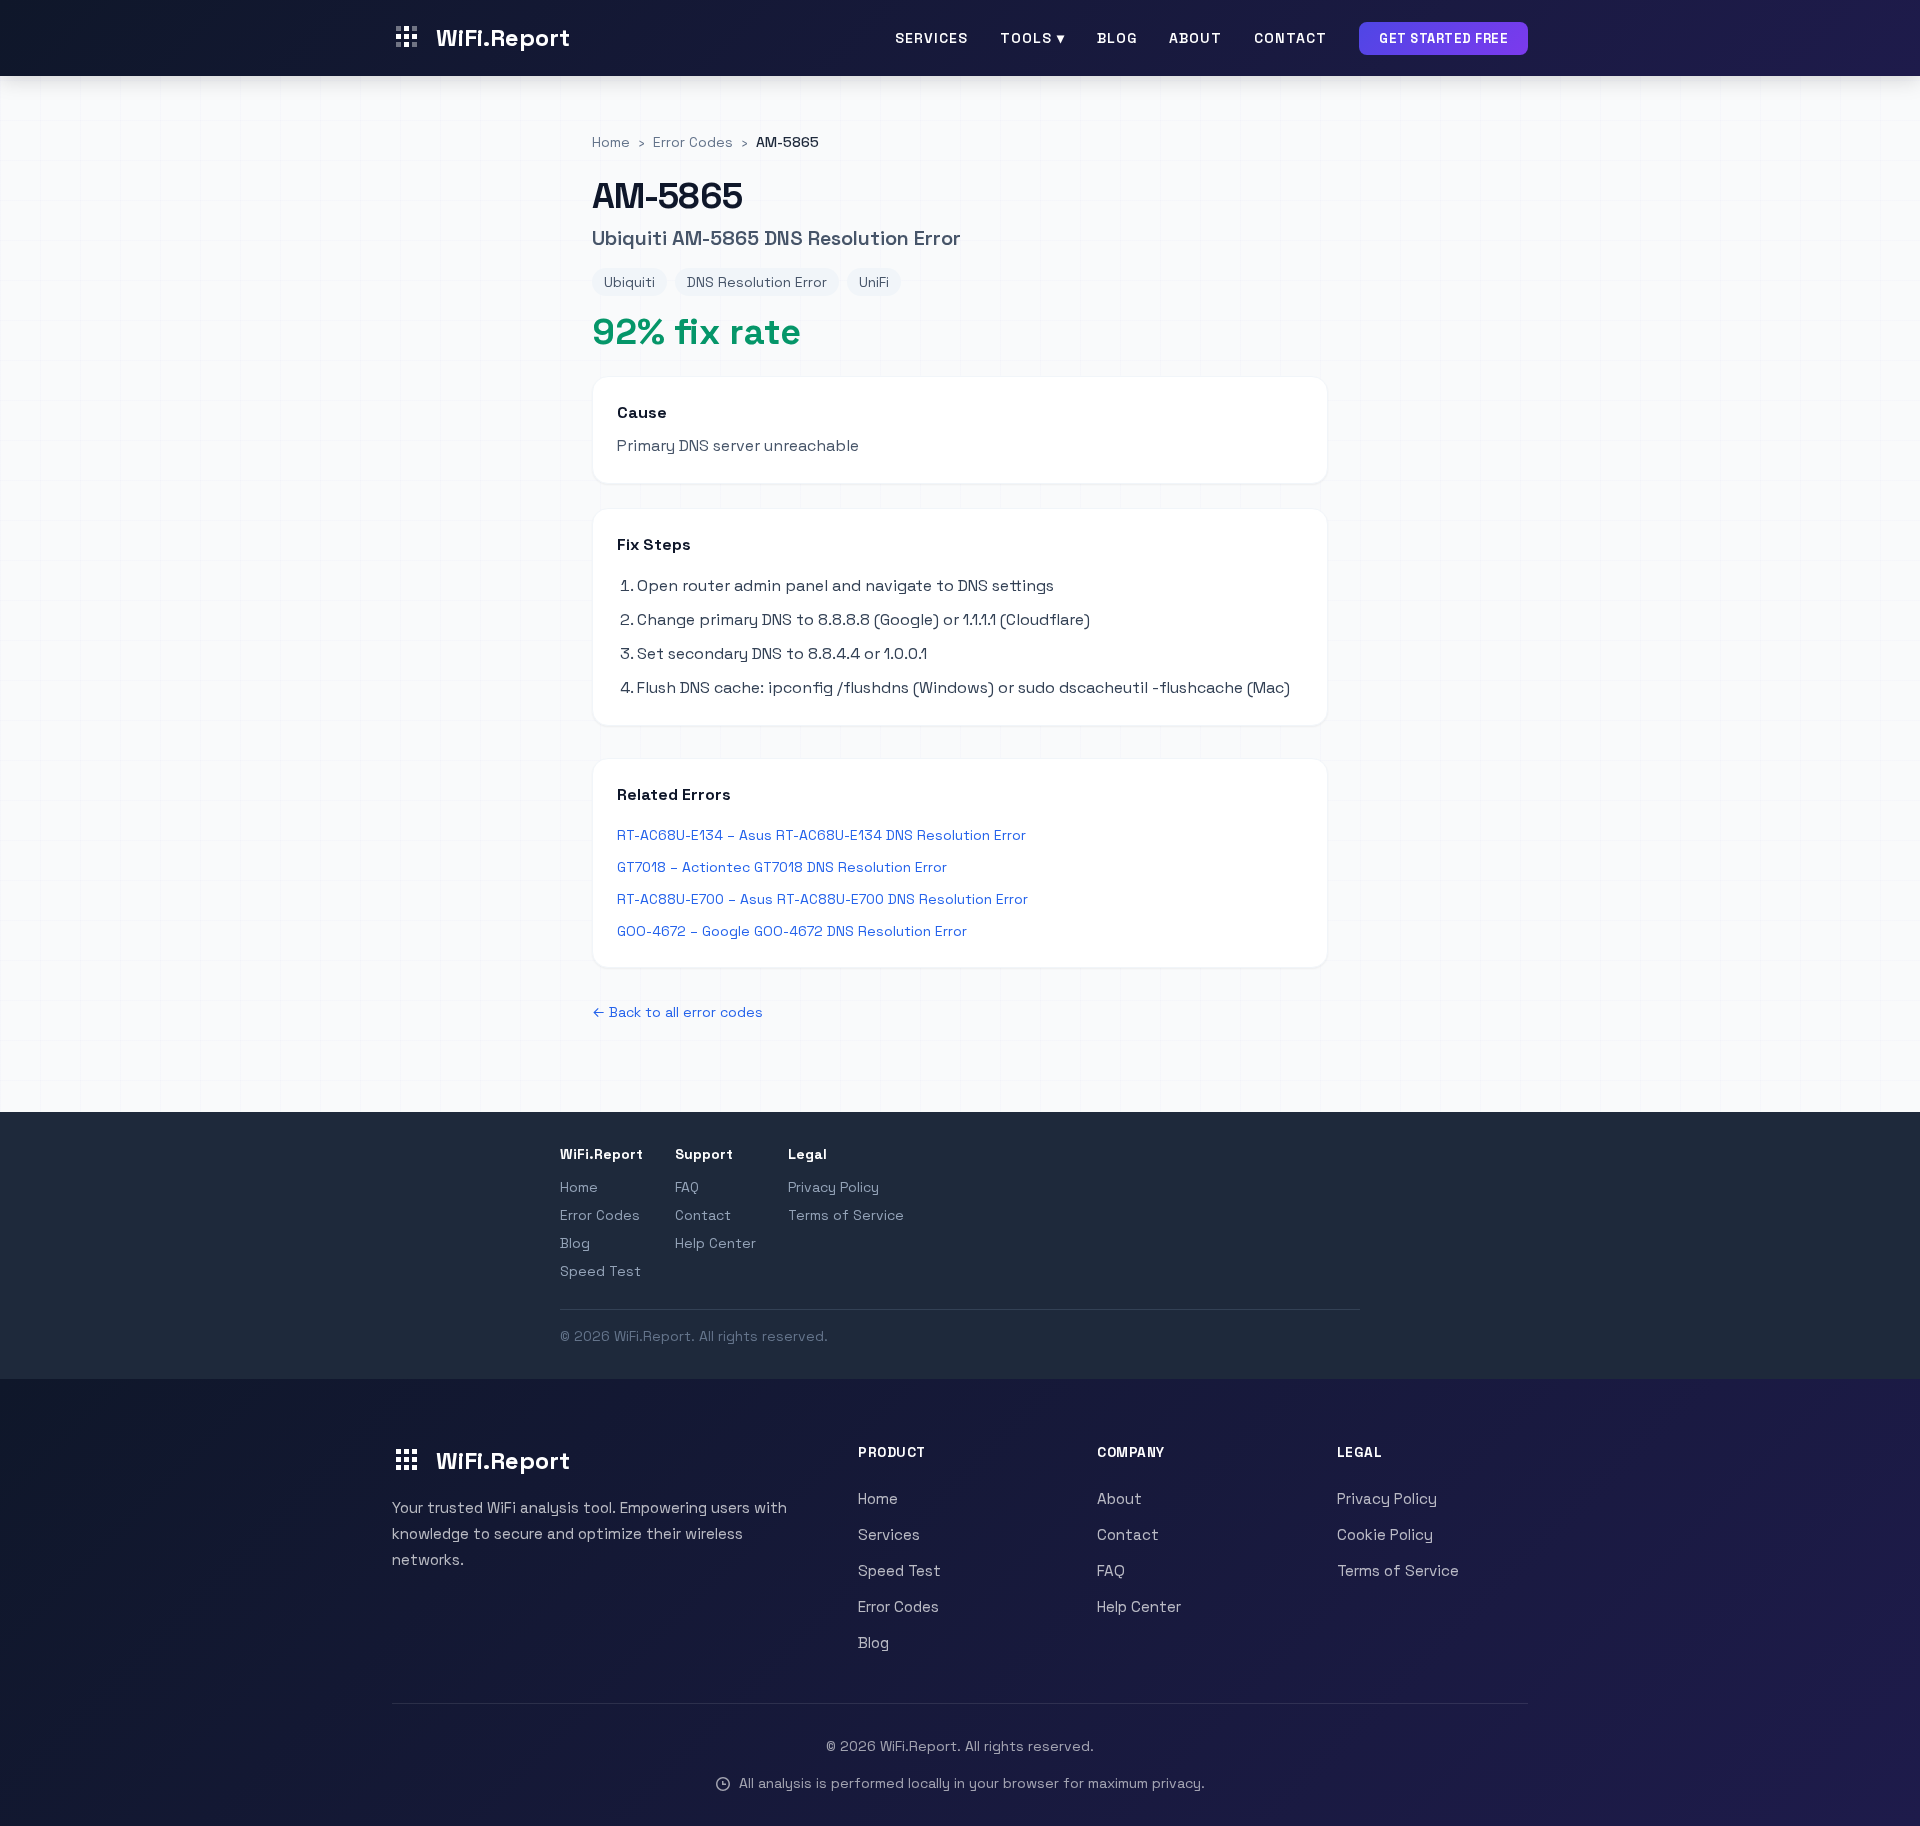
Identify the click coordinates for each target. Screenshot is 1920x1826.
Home (579, 1187)
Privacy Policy (833, 1187)
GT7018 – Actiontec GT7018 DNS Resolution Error (782, 867)
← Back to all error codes (677, 1012)
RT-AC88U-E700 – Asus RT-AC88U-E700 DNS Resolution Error (822, 899)
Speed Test (600, 1271)
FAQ (687, 1187)
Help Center (715, 1243)
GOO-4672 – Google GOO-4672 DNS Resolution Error (792, 931)
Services (931, 38)
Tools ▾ (1032, 38)
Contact (1290, 38)
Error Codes (600, 1215)
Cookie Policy (1385, 1534)
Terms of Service (846, 1215)
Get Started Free (1443, 38)
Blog (1117, 38)
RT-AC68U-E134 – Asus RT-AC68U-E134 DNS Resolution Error (821, 835)
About (1195, 38)
